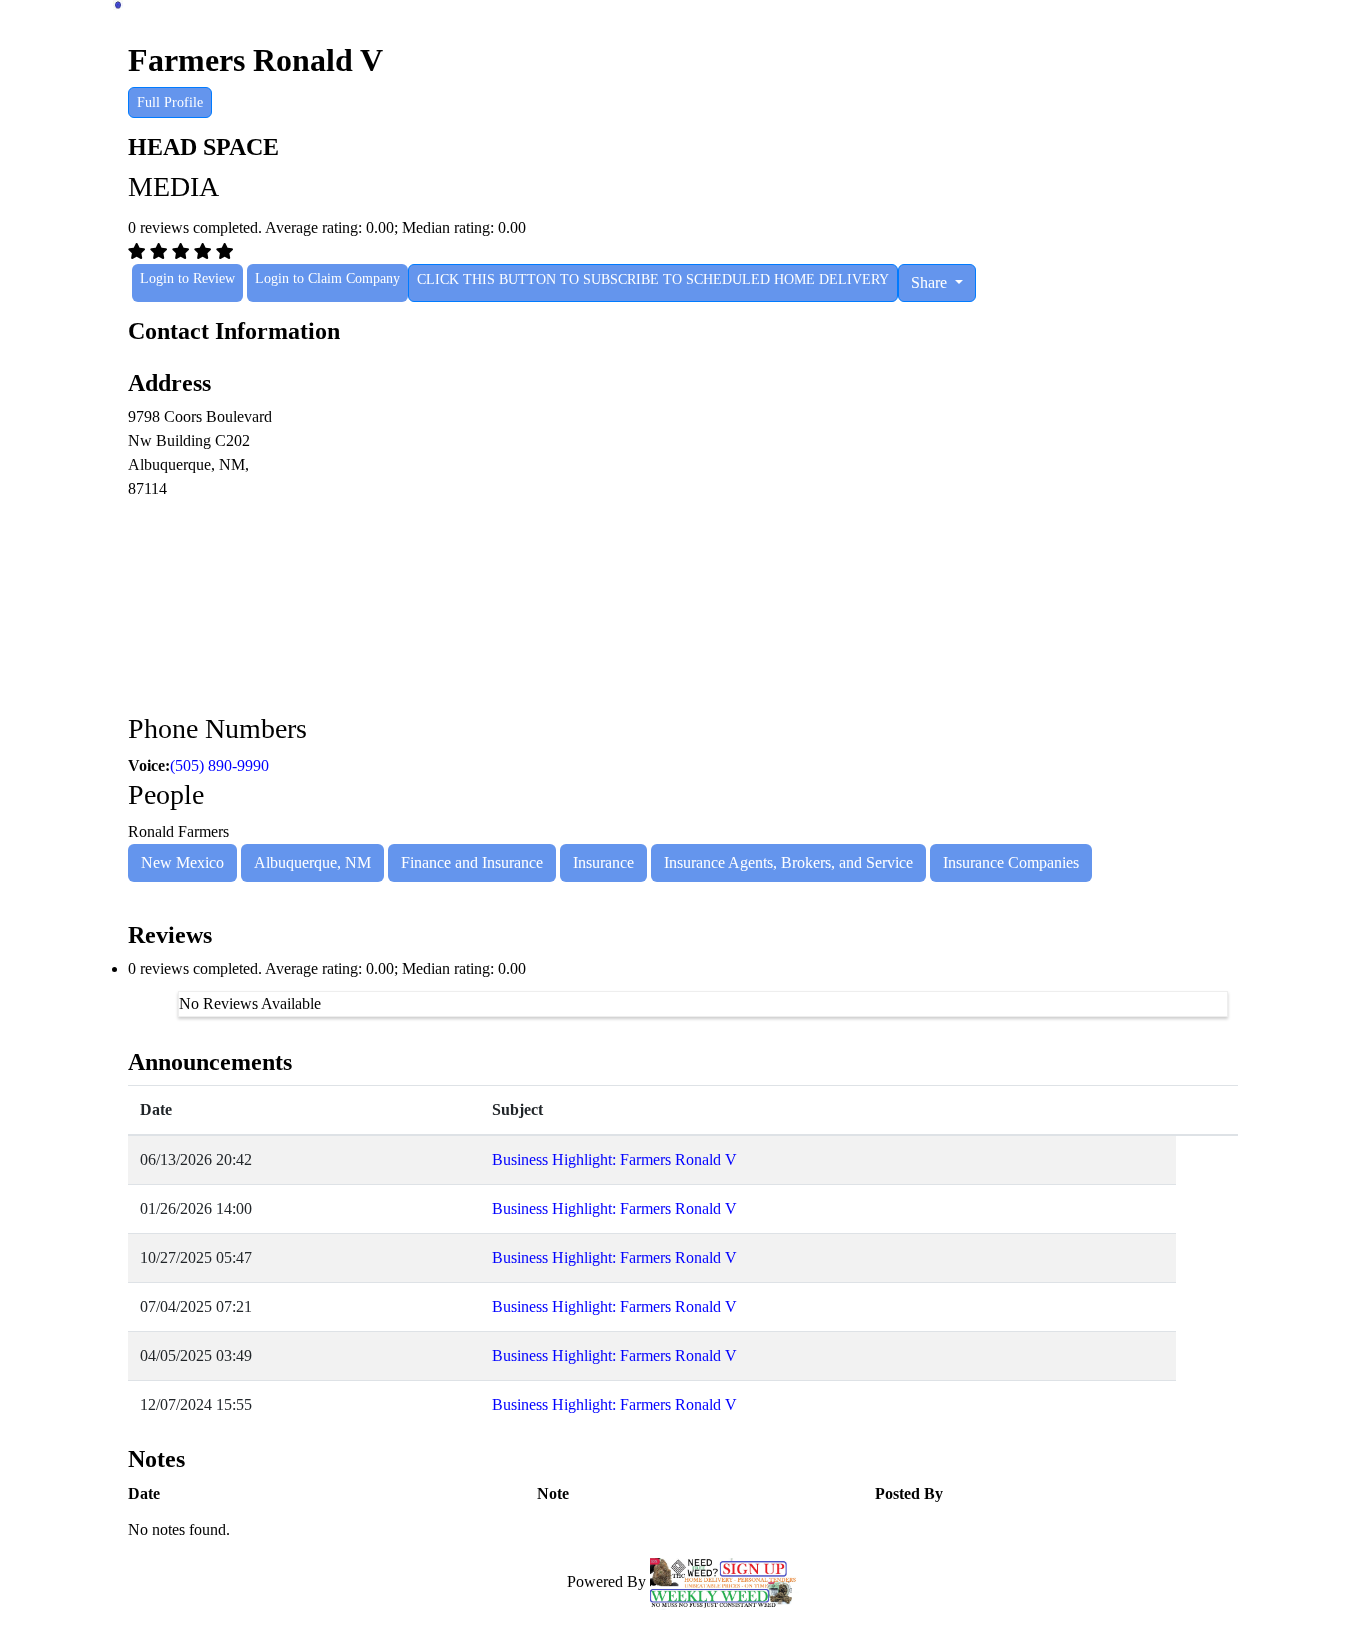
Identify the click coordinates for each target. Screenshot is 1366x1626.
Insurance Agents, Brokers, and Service (788, 862)
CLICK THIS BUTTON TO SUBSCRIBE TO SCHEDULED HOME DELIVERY (653, 279)
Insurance (603, 862)
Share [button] (931, 282)
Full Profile (170, 102)
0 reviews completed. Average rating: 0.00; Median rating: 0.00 (327, 968)
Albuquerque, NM (312, 862)
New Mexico (182, 862)
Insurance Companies (1011, 862)
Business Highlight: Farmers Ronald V (614, 1159)
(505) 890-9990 (219, 765)
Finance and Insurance (472, 862)
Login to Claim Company (327, 278)
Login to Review (187, 278)
